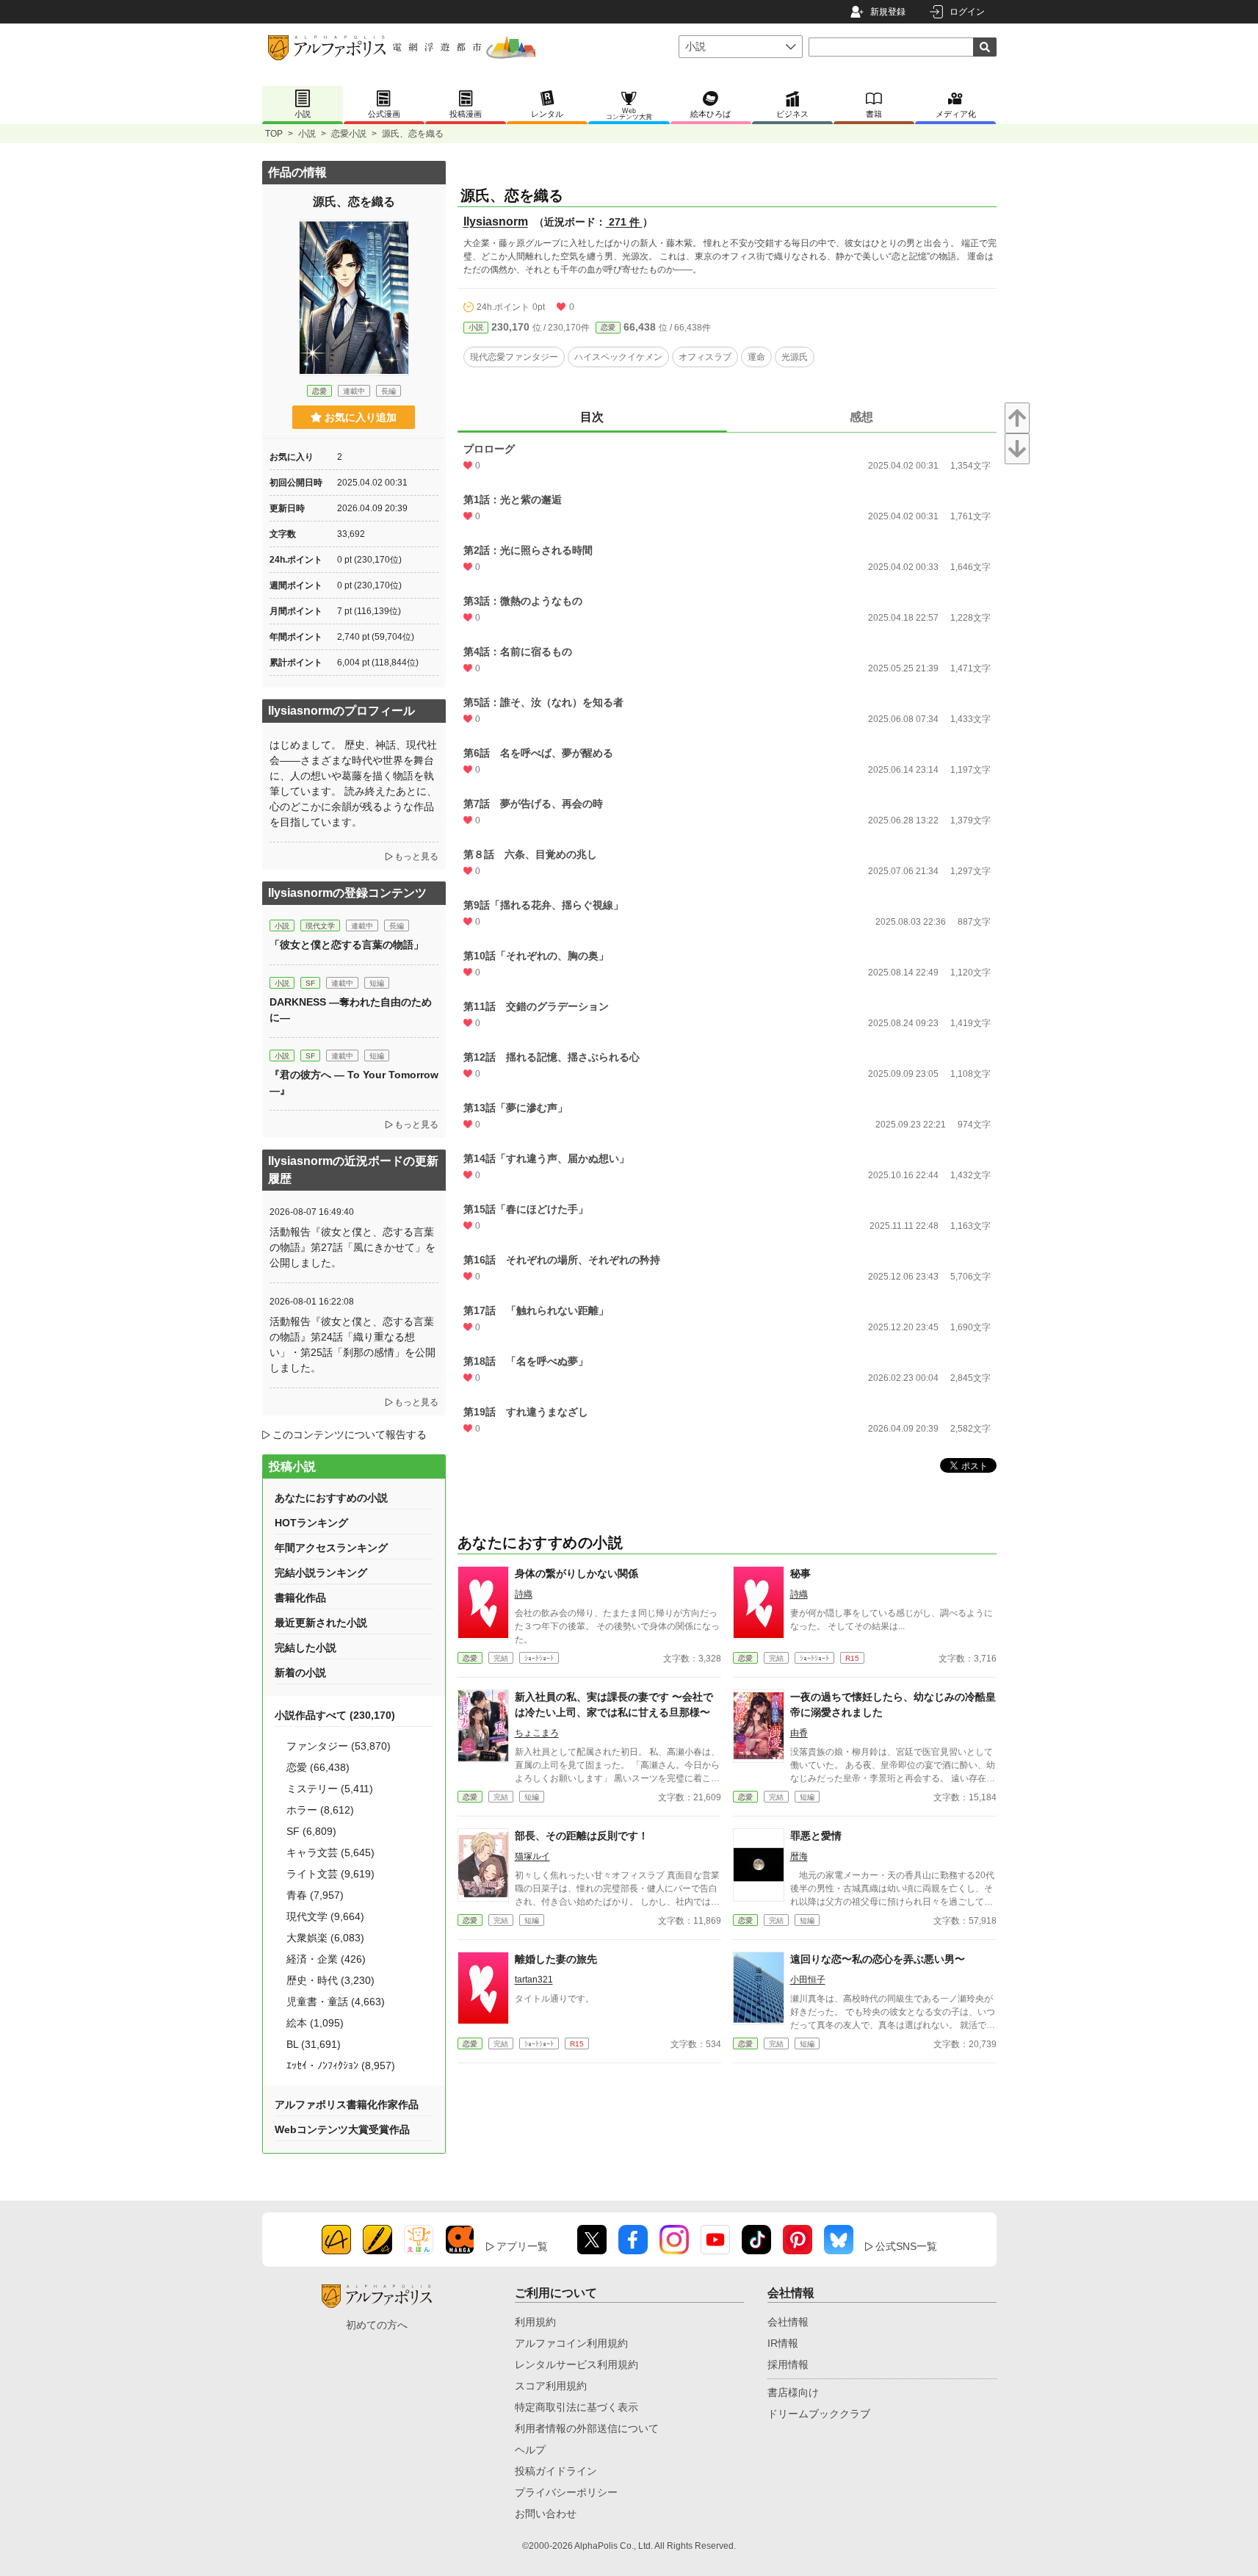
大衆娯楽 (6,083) (325, 1938)
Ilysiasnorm (496, 221)
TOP (274, 134)
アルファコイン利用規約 (571, 2343)
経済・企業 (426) (326, 1959)
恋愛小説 (349, 134)
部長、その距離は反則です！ (582, 1836)
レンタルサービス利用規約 (576, 2364)
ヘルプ (530, 2450)
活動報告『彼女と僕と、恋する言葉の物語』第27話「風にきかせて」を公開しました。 (353, 1247)
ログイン (967, 12)
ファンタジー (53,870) (339, 1746)
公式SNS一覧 (906, 2246)
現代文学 (320, 926)
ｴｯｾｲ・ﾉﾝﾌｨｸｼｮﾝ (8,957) (341, 2066)
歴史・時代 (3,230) (330, 1980)
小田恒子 (808, 1980)
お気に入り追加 (361, 417)
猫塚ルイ (532, 1856)
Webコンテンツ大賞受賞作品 (342, 2129)
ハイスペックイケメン (618, 357)
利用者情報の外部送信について (587, 2428)
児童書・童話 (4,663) (336, 2002)
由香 (799, 1733)
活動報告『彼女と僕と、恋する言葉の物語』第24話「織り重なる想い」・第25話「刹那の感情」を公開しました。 (353, 1345)
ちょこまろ (537, 1733)
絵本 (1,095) (315, 2023)
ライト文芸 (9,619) (330, 1874)
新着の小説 (300, 1673)
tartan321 (534, 1980)
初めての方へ (377, 2325)
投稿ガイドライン (556, 2471)
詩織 (524, 1594)
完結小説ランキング (321, 1573)
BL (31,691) (314, 2044)
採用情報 (788, 2364)
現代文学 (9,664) (325, 1916)
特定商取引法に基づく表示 (576, 2407)
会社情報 (788, 2322)
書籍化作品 (300, 1598)
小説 (307, 134)
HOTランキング (311, 1523)
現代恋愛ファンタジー (514, 357)
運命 (756, 357)
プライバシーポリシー (566, 2492)
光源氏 (795, 357)
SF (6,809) (311, 1831)
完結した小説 (306, 1648)
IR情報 (783, 2343)
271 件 (624, 222)
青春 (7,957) (315, 1895)
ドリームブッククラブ (819, 2414)
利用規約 (535, 2322)
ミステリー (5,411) (330, 1789)
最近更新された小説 (321, 1623)
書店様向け (793, 2392)
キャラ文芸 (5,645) (330, 1852)
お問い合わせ (546, 2514)
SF (310, 983)
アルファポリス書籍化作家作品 (347, 2104)
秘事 (800, 1573)
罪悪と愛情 (816, 1836)
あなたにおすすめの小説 (331, 1498)
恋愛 (608, 327)
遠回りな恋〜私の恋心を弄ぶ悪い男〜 (878, 1959)
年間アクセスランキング (331, 1548)
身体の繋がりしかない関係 (576, 1573)
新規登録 (888, 12)
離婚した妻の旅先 (556, 1959)
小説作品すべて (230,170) (335, 1715)
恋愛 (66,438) (318, 1767)
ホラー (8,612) (320, 1810)
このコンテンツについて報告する (350, 1435)
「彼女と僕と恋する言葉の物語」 (347, 945)
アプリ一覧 (522, 2246)
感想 (861, 417)
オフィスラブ (705, 357)
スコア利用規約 (551, 2386)
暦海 (799, 1856)
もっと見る (416, 856)
